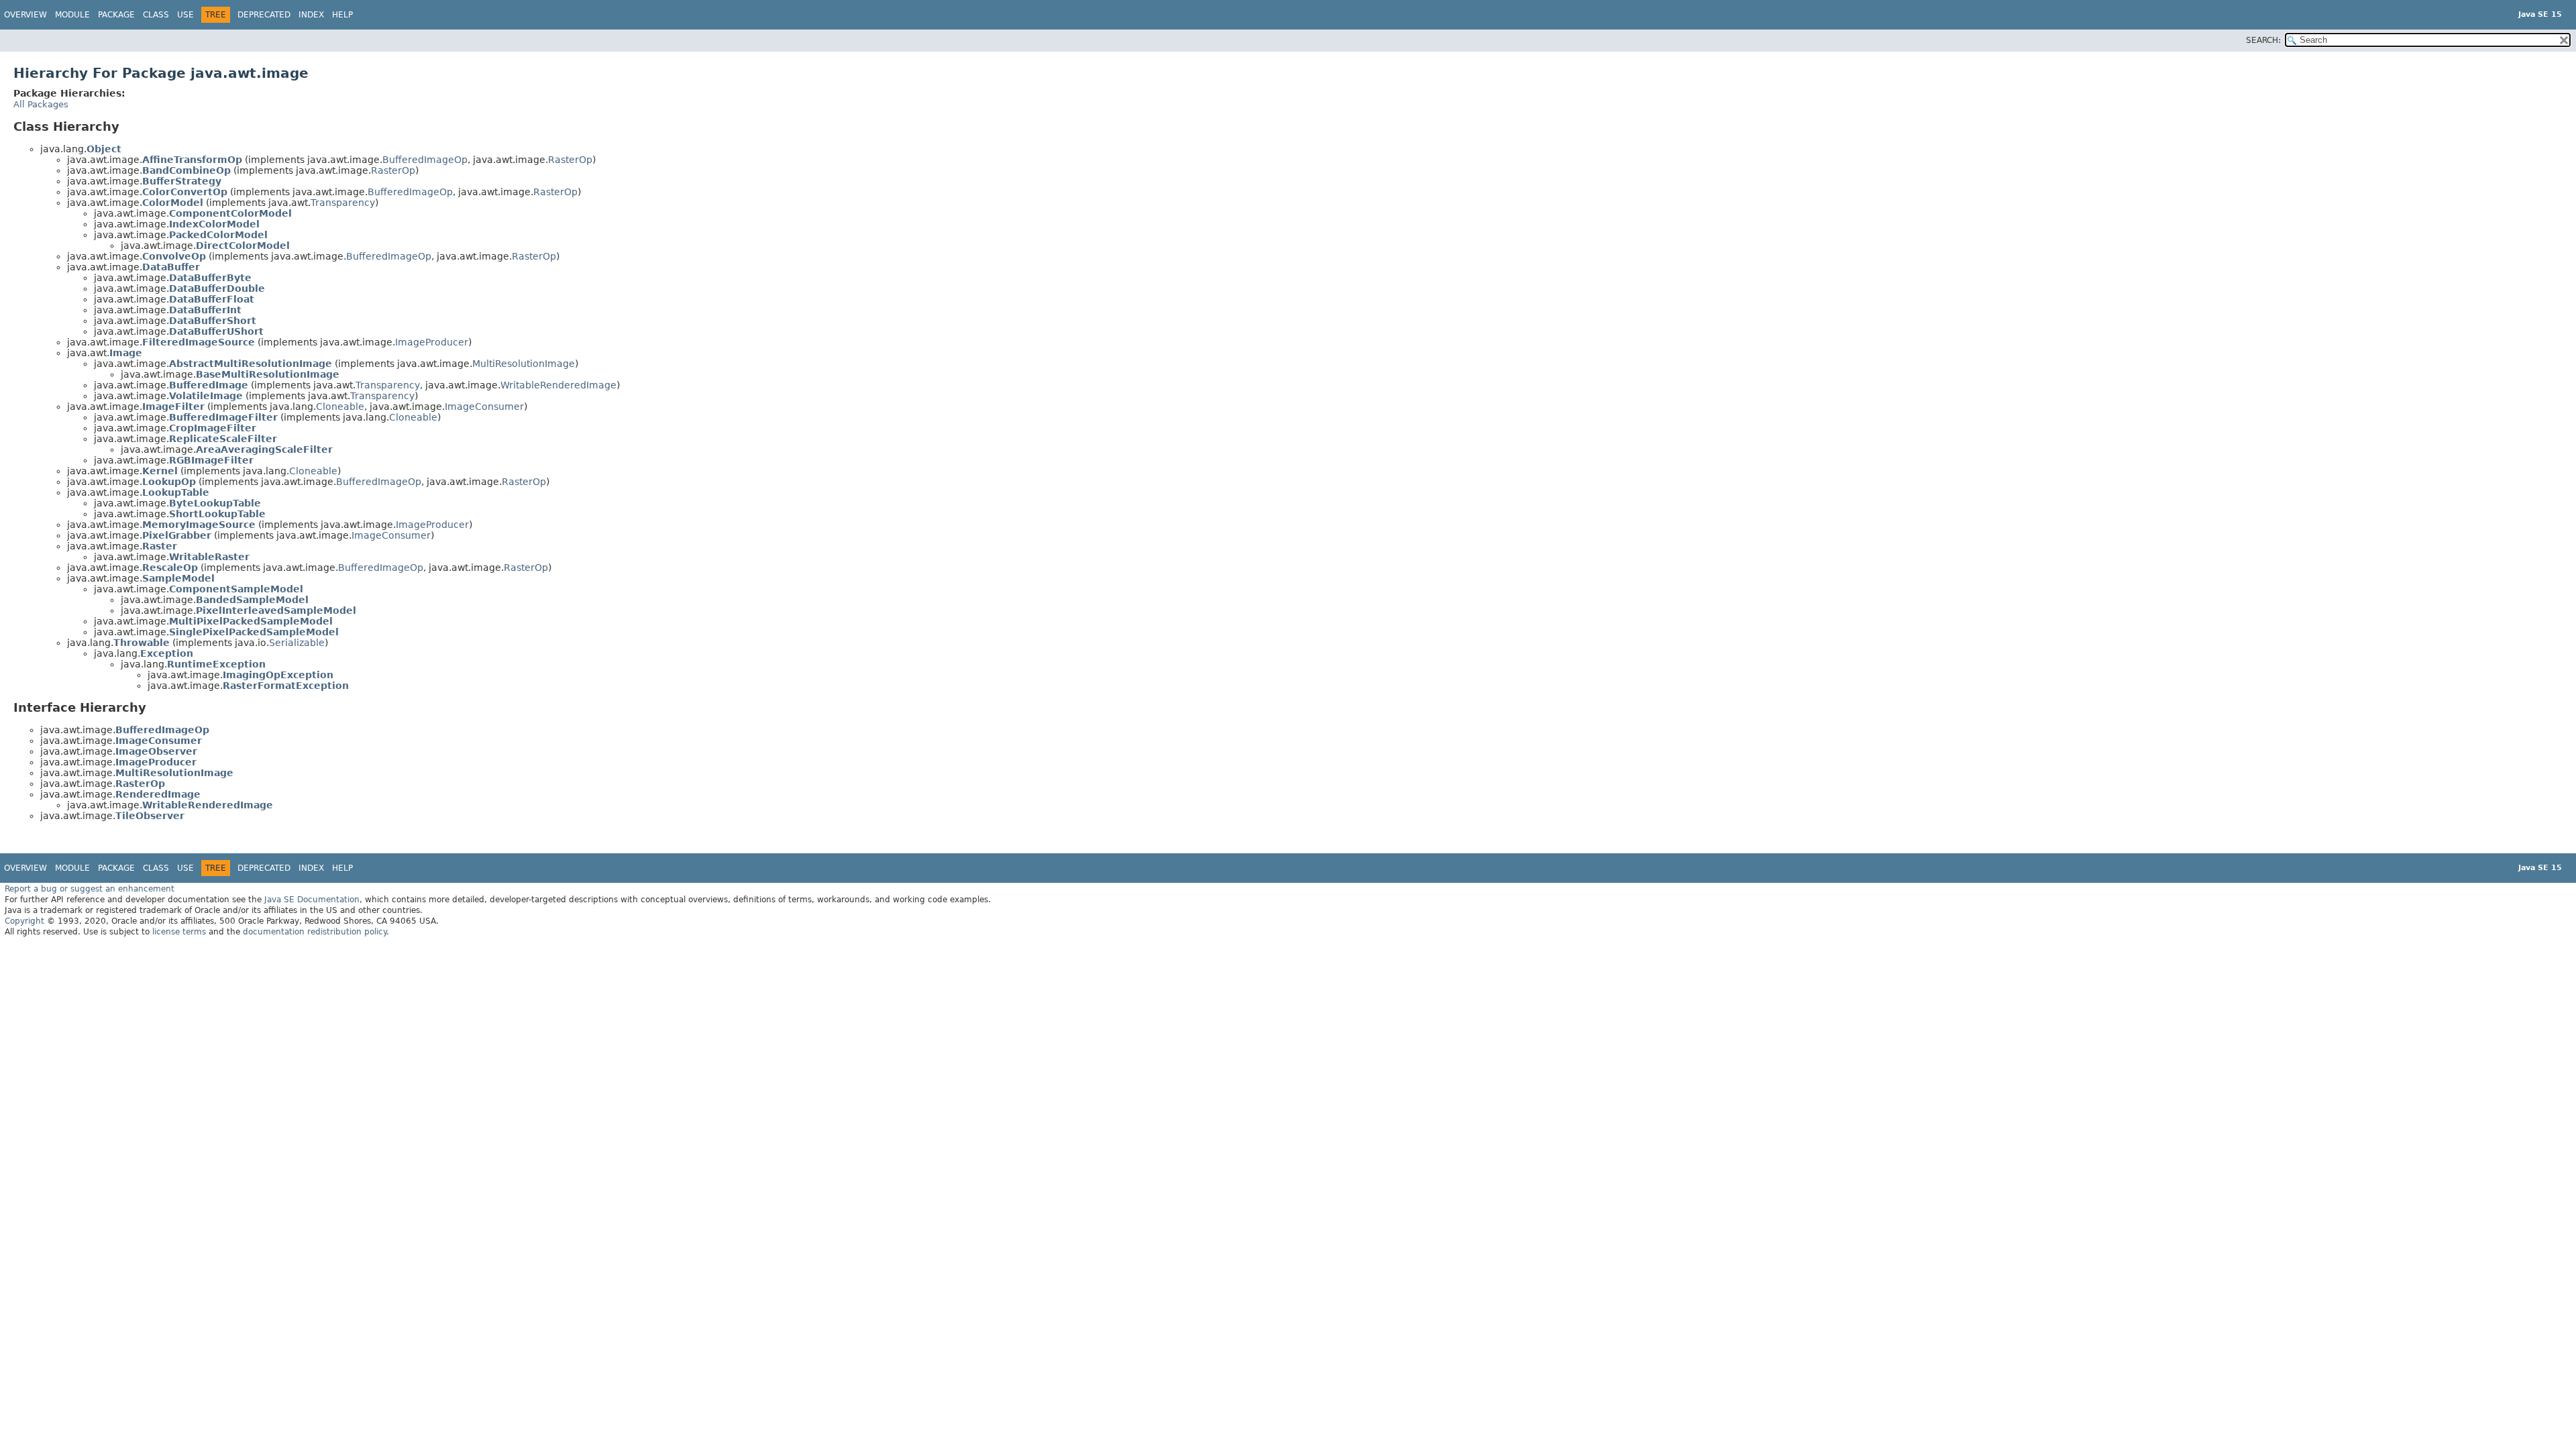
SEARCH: (2263, 40)
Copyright (24, 921)
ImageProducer (432, 342)
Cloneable (340, 407)
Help (342, 15)
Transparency (343, 203)
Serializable (297, 643)
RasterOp (570, 160)
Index (311, 15)
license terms (179, 932)
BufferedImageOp (425, 160)
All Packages (41, 104)
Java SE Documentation (312, 900)
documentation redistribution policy (315, 932)
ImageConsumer (484, 407)
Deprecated (264, 15)
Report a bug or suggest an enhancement (90, 889)
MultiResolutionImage (524, 364)
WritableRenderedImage (558, 385)
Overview (25, 15)
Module (72, 15)
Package (116, 15)
